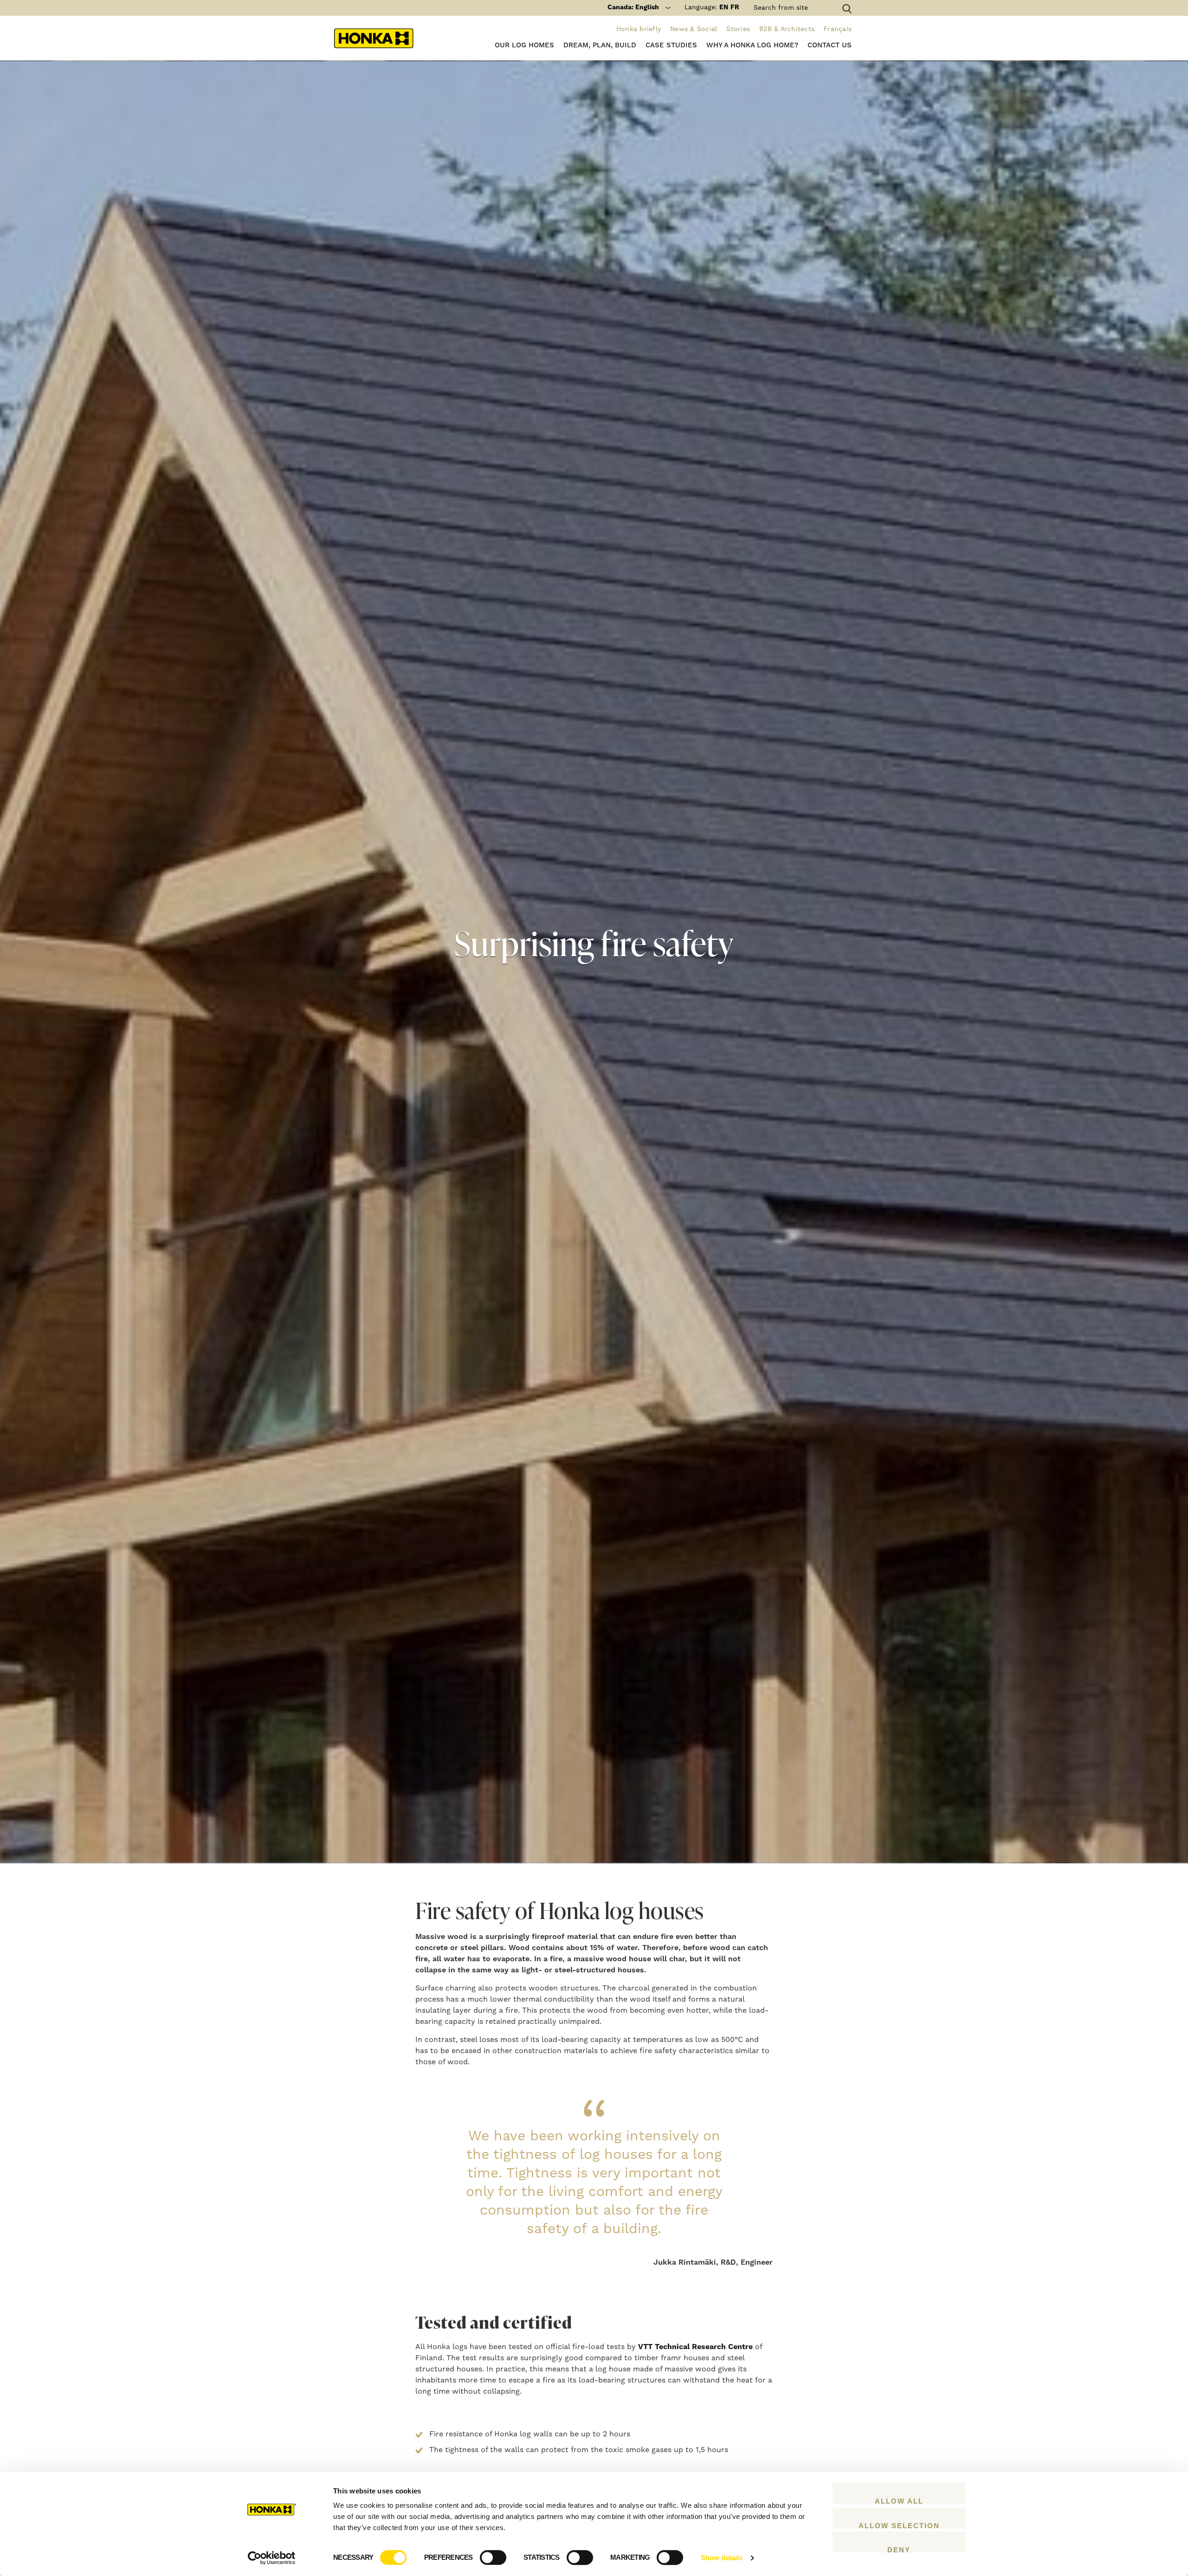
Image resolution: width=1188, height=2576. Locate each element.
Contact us (830, 45)
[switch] (493, 2557)
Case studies (671, 45)
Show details (722, 2558)
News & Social (694, 29)
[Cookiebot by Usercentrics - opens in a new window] (272, 2558)
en (724, 7)
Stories (738, 29)
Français (838, 29)
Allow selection (899, 2525)
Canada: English (633, 7)
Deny (899, 2549)
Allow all (899, 2500)
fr (735, 7)
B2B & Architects (787, 29)
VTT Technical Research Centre (695, 2347)
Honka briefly (639, 29)
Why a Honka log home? (752, 45)
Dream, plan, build (600, 45)
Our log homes (524, 45)
